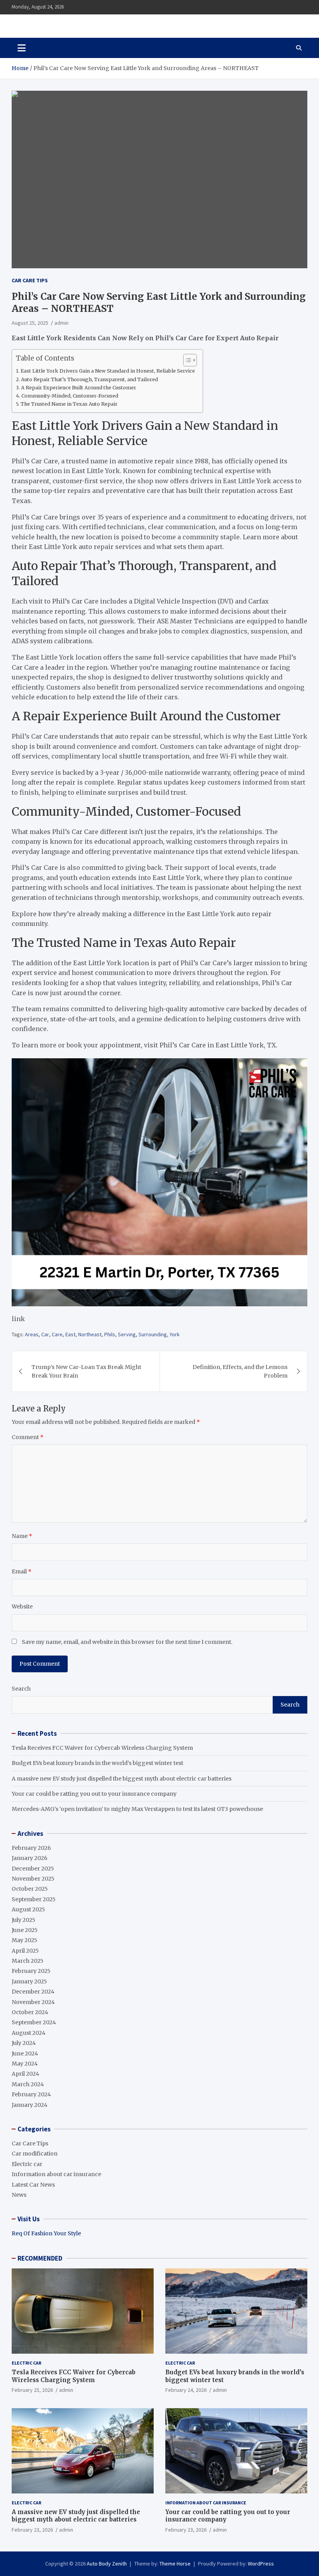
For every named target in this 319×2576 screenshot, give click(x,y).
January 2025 (29, 1981)
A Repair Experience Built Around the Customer (79, 388)
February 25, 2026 (32, 2390)
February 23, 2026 (32, 2530)
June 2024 (25, 2053)
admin (61, 323)
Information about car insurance (56, 2174)
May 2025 (25, 1940)
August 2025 (28, 1909)
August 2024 (29, 2033)
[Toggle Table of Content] (186, 360)
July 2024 (24, 2043)
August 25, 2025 (30, 323)
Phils (110, 1334)
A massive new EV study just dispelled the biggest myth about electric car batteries (122, 1779)
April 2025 (25, 1951)
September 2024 (34, 2022)
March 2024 (28, 2084)
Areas (32, 1334)
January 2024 (30, 2105)
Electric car (27, 2164)
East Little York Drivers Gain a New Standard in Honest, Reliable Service (108, 371)
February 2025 (31, 1971)
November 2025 (33, 1879)
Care (57, 1334)
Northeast (90, 1334)
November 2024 (33, 2002)
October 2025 (30, 1889)
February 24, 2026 (186, 2390)
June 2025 (25, 1930)
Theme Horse (175, 2564)
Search (21, 1689)
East (70, 1334)
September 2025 (34, 1899)
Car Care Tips (30, 280)
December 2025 (33, 1869)
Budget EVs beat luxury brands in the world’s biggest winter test (97, 1763)
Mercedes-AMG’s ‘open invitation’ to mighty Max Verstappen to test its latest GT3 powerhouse (137, 1809)
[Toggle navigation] (22, 48)
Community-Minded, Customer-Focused (70, 396)
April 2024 (25, 2074)
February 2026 (31, 1848)
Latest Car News (33, 2185)
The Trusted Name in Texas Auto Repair (69, 404)
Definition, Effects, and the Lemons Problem (240, 1371)
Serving (127, 1334)
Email (22, 1571)
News (19, 2195)
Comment (28, 1437)
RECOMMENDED (40, 2258)
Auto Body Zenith (107, 2564)
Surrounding (153, 1334)
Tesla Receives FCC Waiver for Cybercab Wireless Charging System (102, 1748)
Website (22, 1606)
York (175, 1334)
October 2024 (30, 2012)
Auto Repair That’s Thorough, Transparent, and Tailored (89, 379)
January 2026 (30, 1858)
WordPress (261, 2564)
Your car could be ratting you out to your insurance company (94, 1794)
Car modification (35, 2154)
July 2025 (24, 1920)
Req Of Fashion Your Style (46, 2233)
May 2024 (25, 2064)
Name (22, 1536)
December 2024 (33, 1992)
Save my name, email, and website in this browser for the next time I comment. (127, 1642)
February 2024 (31, 2094)
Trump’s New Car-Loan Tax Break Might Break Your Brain (86, 1371)
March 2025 (28, 1961)
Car (45, 1334)
